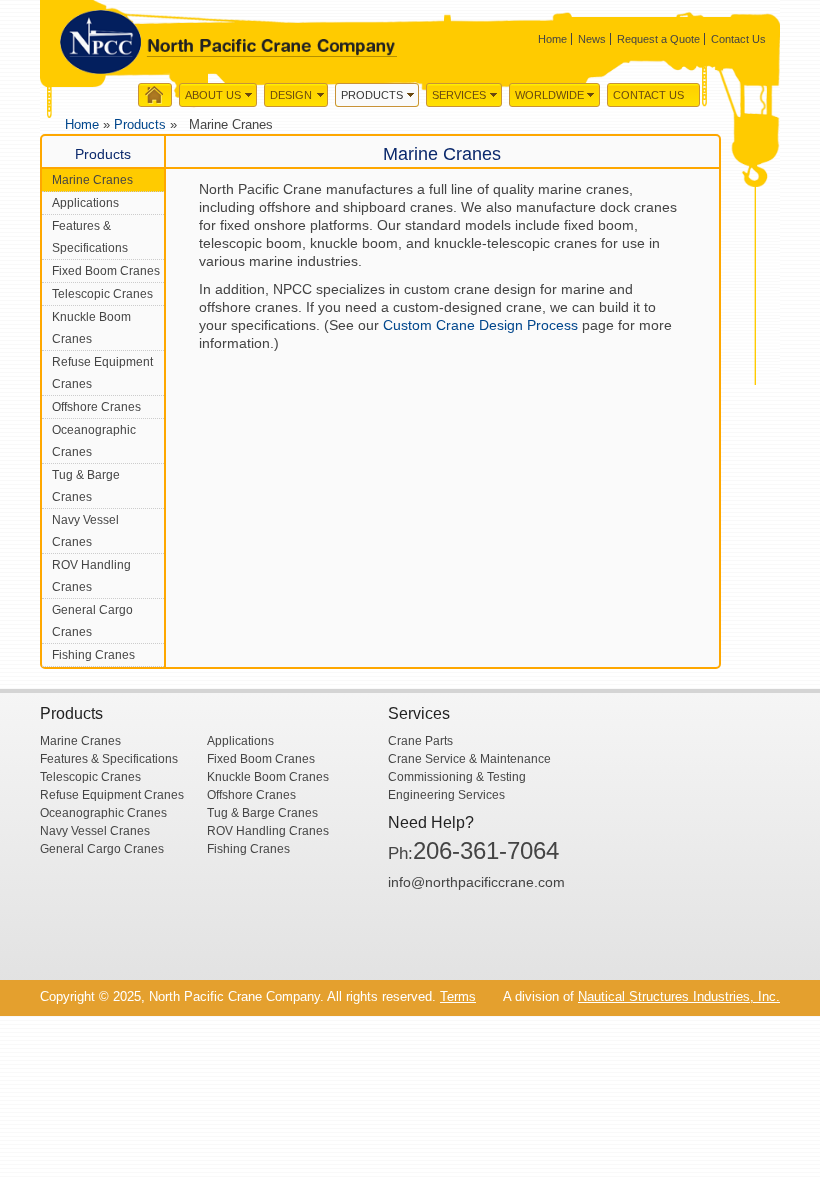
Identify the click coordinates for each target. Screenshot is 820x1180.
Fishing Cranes (93, 655)
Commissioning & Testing (457, 777)
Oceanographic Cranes (94, 441)
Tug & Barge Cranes (86, 486)
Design (291, 95)
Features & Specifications (90, 237)
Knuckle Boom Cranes (91, 328)
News (592, 39)
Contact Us (738, 39)
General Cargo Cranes (92, 621)
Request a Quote (658, 39)
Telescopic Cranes (102, 294)
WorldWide (549, 95)
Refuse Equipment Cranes (102, 373)
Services (459, 95)
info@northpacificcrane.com (476, 882)
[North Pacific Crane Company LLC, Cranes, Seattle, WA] (463, 935)
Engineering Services (446, 795)
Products (372, 95)
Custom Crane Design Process (480, 325)
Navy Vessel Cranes (85, 531)
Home (552, 39)
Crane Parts (420, 741)
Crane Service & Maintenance (469, 759)
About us (213, 95)
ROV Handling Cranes (91, 576)
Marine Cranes (92, 180)
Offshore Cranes (96, 407)
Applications (85, 203)
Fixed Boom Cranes (106, 271)
